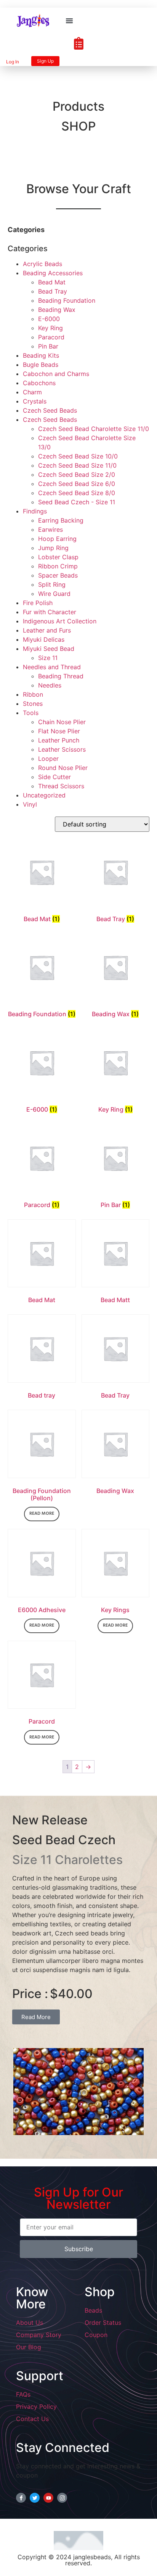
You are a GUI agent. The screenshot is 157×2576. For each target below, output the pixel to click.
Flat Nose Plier (59, 731)
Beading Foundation (67, 300)
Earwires (50, 529)
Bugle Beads (41, 365)
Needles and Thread (52, 667)
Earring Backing (61, 520)
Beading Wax (57, 310)
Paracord (51, 337)
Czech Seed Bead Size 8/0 (77, 493)
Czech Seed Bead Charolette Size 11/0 (94, 429)
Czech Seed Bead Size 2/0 (77, 475)
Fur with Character (50, 612)
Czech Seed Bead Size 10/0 (78, 456)
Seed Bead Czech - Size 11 (77, 502)
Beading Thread (61, 676)
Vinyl (30, 804)
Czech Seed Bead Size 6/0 (77, 484)
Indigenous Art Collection (60, 621)
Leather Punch (59, 740)
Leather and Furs (47, 630)
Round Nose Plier (63, 768)
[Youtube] (48, 2498)
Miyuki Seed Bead (49, 649)
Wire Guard (54, 594)
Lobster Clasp (58, 557)
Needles (50, 685)
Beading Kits (41, 355)
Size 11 (48, 658)
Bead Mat (52, 282)
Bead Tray (53, 291)
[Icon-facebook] (21, 2498)
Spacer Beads (58, 575)
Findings (35, 511)
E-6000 (49, 319)
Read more (42, 1514)
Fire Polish (38, 603)
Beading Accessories (53, 273)
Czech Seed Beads (50, 410)
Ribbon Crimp (58, 566)
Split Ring (52, 584)
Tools (31, 713)
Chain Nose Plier (62, 722)
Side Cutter (54, 777)
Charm (32, 392)
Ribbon (33, 694)
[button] (69, 21)
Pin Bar (48, 346)
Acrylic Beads (42, 264)
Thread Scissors (61, 786)
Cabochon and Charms (56, 374)
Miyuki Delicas (44, 639)
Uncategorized (44, 795)
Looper (48, 759)
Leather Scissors (62, 749)
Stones (33, 704)
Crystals (35, 401)
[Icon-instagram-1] (62, 2498)
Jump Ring (53, 548)
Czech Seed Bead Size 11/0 (77, 465)
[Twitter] (35, 2498)
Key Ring (50, 328)
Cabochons (39, 383)
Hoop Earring (57, 539)
